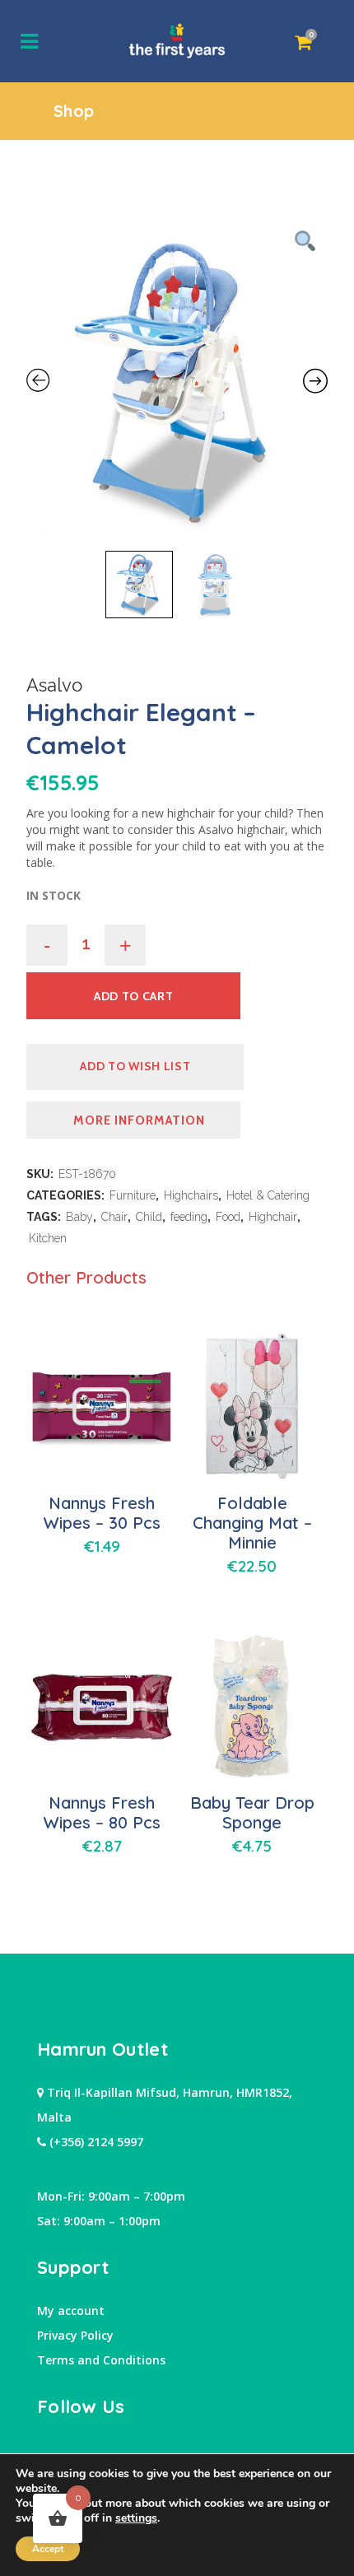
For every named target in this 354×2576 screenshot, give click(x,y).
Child (149, 1217)
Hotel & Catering (268, 1195)
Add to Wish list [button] (135, 1066)
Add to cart (134, 996)
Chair (114, 1217)
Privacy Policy (75, 2335)
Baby (79, 1217)
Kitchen (48, 1238)
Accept (48, 2549)
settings (136, 2518)
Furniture (133, 1195)
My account (71, 2310)
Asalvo (54, 685)
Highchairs (191, 1195)
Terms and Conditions (101, 2360)
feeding (189, 1217)
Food (228, 1217)
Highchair (273, 1217)
